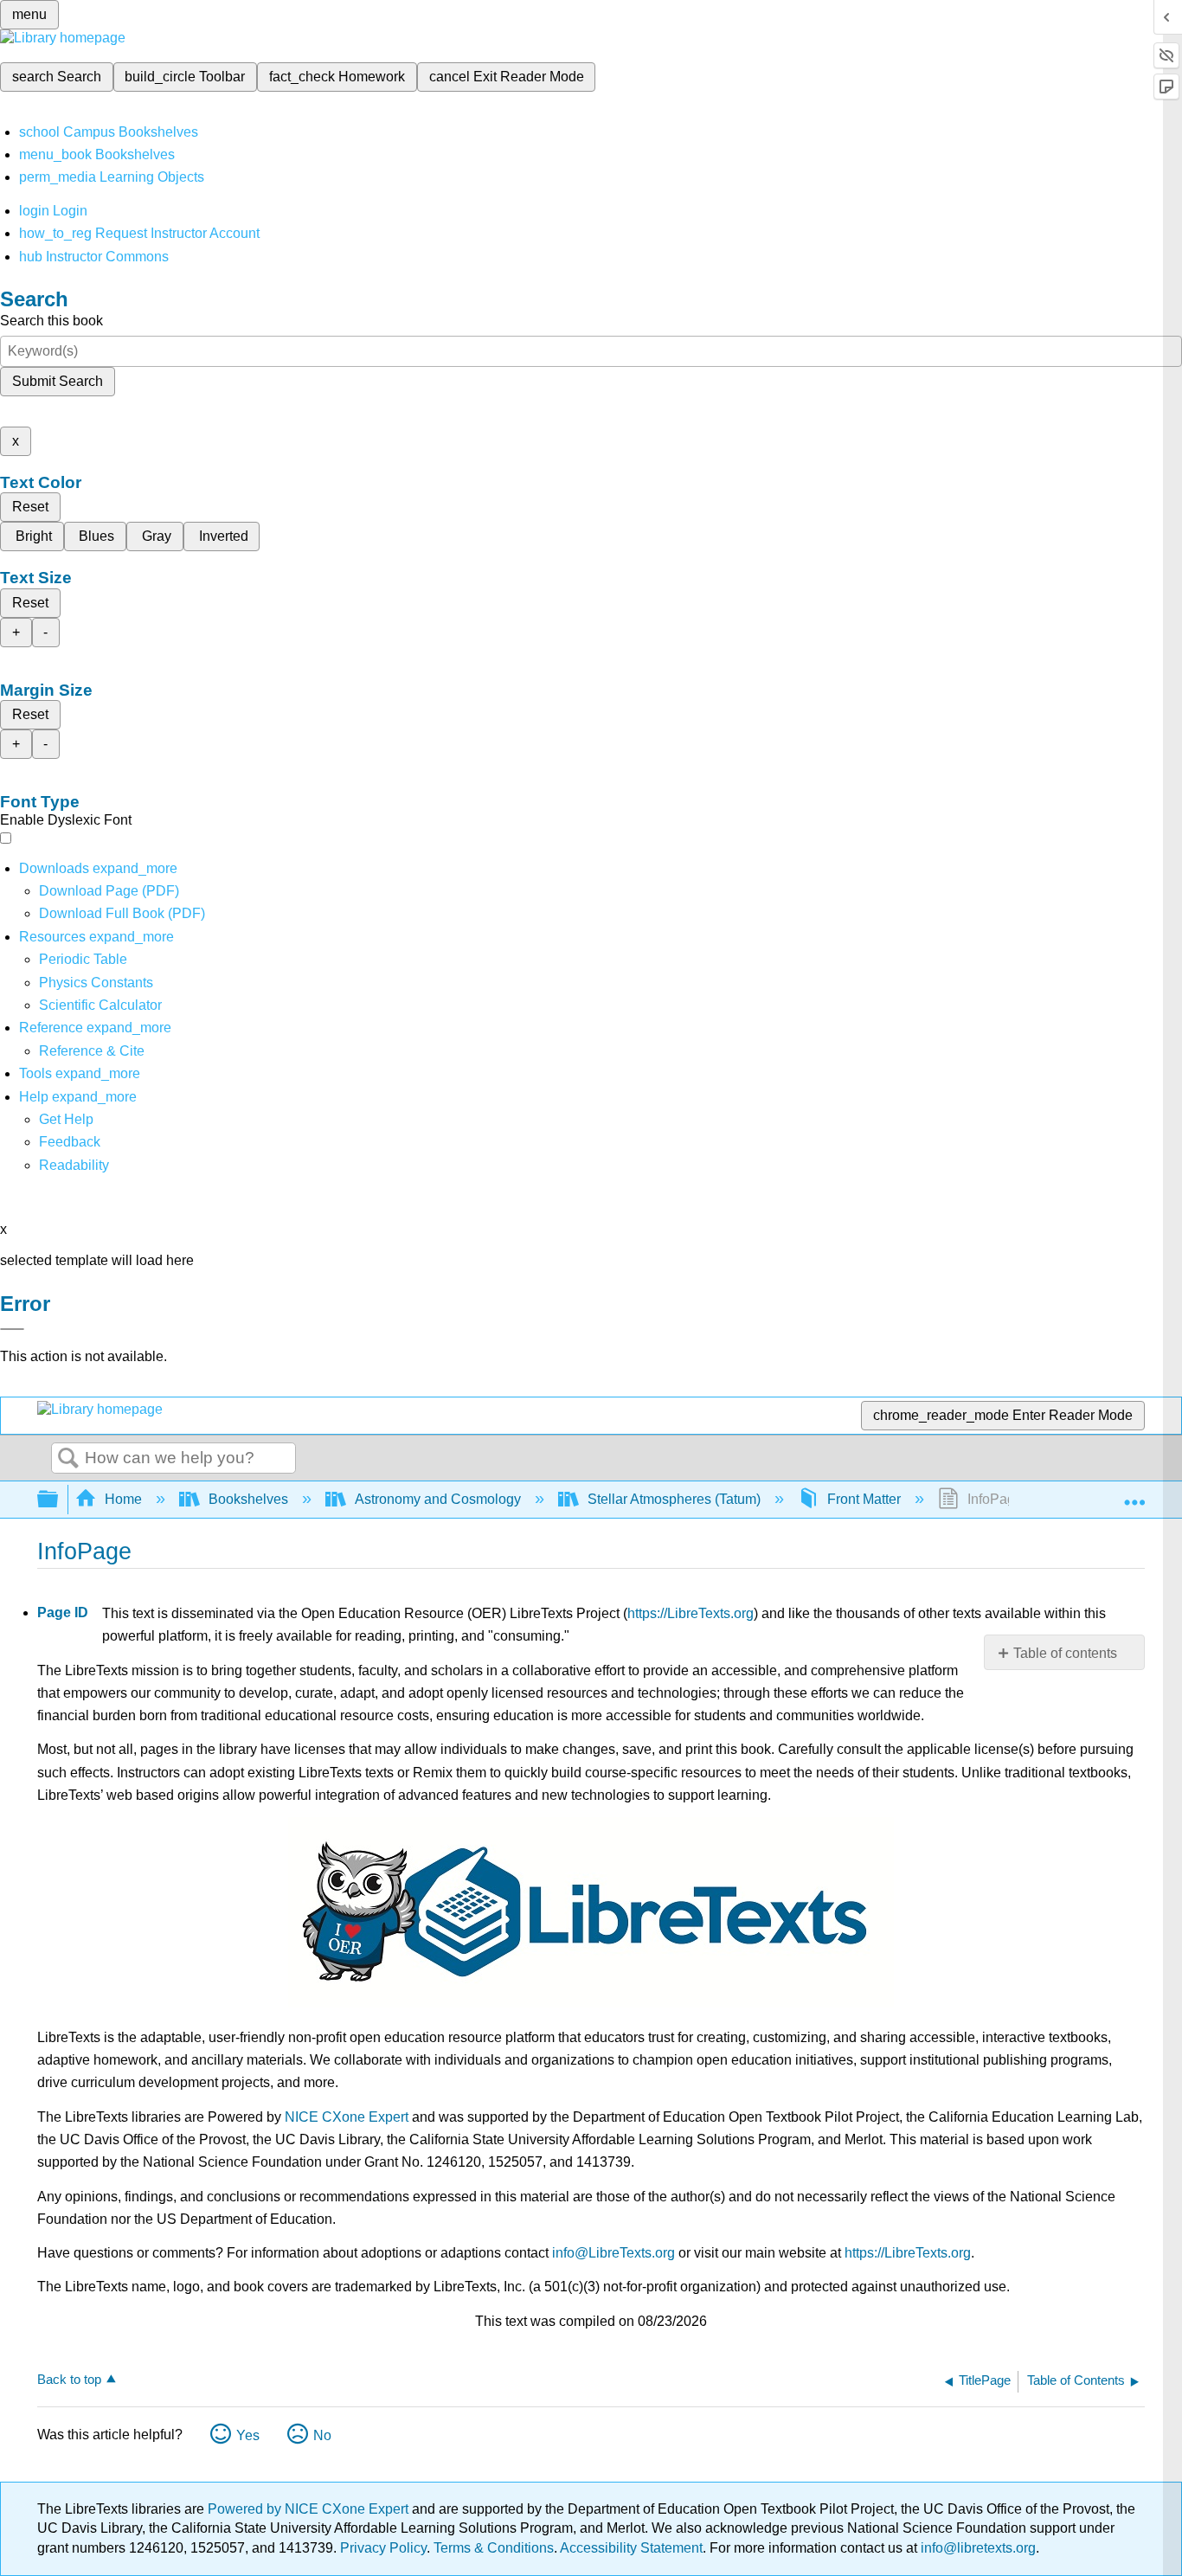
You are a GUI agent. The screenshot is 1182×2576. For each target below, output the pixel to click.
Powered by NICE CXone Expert (310, 2509)
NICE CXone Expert (347, 2117)
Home (123, 1499)
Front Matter (864, 1499)
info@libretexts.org (976, 2548)
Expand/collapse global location (1134, 1494)
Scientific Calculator (100, 1005)
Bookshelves (248, 1499)
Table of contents (1065, 1653)
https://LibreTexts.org (691, 1613)
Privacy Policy (383, 2548)
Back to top (69, 2379)
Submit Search (58, 381)
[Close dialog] (12, 1329)
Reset (30, 507)
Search (68, 1459)
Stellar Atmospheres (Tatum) (674, 1499)
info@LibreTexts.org (613, 2253)
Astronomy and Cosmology (438, 1499)
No (322, 2435)
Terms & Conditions (494, 2548)
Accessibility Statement (631, 2548)
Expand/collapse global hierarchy (59, 1500)
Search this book (51, 321)
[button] (70, 1142)
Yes (248, 2435)
